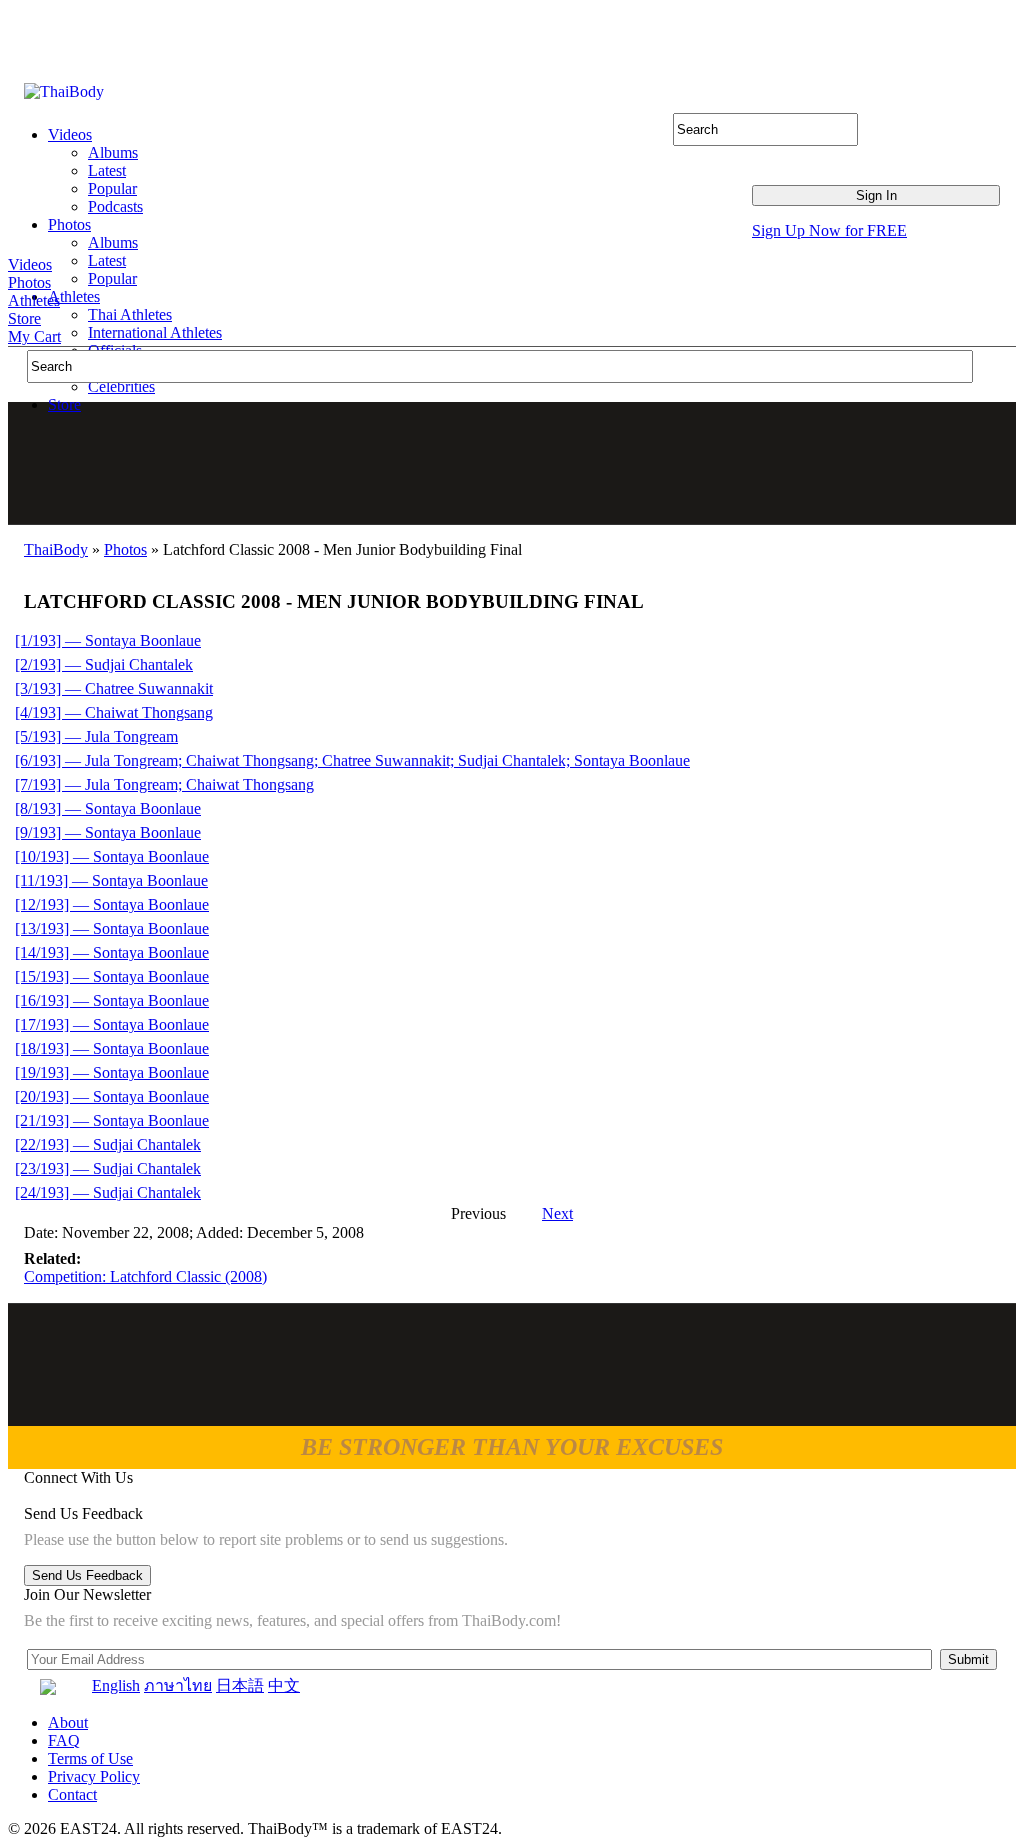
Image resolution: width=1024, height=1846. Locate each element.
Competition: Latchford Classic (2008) (145, 1276)
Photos (29, 282)
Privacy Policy (94, 1776)
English (116, 1685)
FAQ (64, 1740)
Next (557, 1213)
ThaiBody (56, 549)
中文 (284, 1685)
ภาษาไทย (178, 1685)
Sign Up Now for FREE (829, 230)
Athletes (34, 300)
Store (24, 318)
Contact (72, 1794)
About (68, 1722)
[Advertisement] (513, 463)
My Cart (34, 336)
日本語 (240, 1685)
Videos (30, 264)
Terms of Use (90, 1758)
